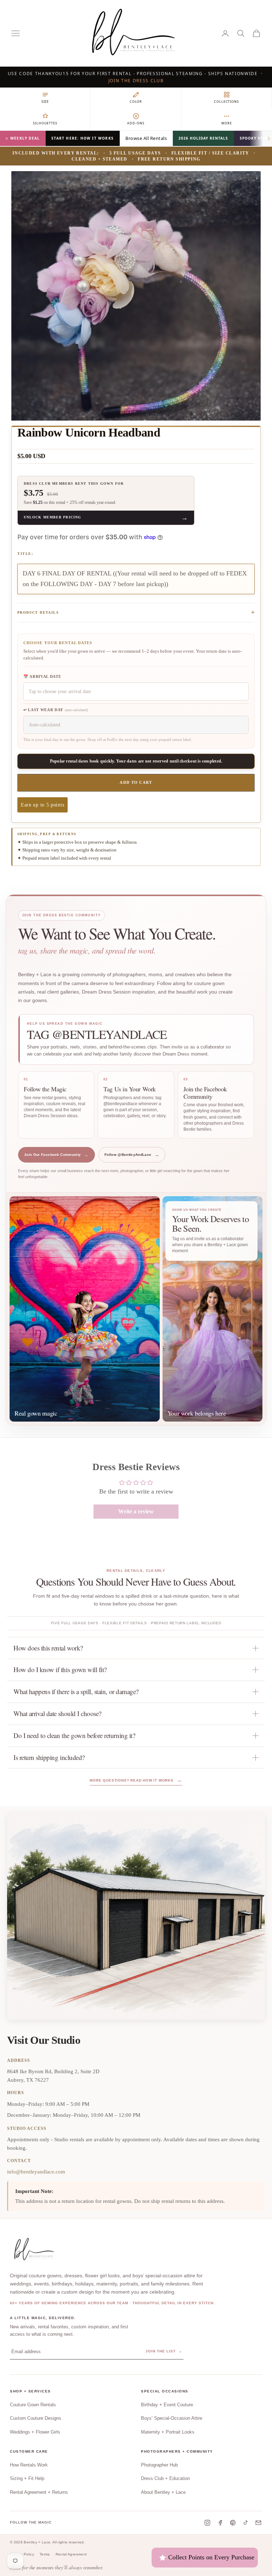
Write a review (136, 1511)
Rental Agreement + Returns (39, 2492)
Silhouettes (45, 123)
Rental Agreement (71, 2554)
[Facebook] (220, 2523)
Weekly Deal (25, 139)
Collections (226, 102)
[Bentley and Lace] (35, 2250)
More (227, 123)
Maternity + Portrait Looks (168, 2432)
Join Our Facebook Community (56, 1155)
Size (45, 102)
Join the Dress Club (136, 81)
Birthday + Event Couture (167, 2405)
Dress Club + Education (165, 2478)
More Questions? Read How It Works (136, 1780)
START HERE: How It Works (83, 139)
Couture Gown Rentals (33, 2405)
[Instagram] (207, 2523)
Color (136, 102)
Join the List (164, 2351)
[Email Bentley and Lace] (258, 2523)
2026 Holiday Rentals (203, 139)
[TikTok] (246, 2523)
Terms (45, 2554)
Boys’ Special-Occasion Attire (172, 2418)
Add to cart (136, 782)
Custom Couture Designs (36, 2418)
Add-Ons (136, 123)
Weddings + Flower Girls (35, 2432)
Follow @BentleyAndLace (132, 1155)
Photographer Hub (159, 2465)
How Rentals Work (29, 2465)
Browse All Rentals (146, 138)
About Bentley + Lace (163, 2492)
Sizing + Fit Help (27, 2478)
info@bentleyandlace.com (36, 2172)
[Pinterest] (233, 2523)
